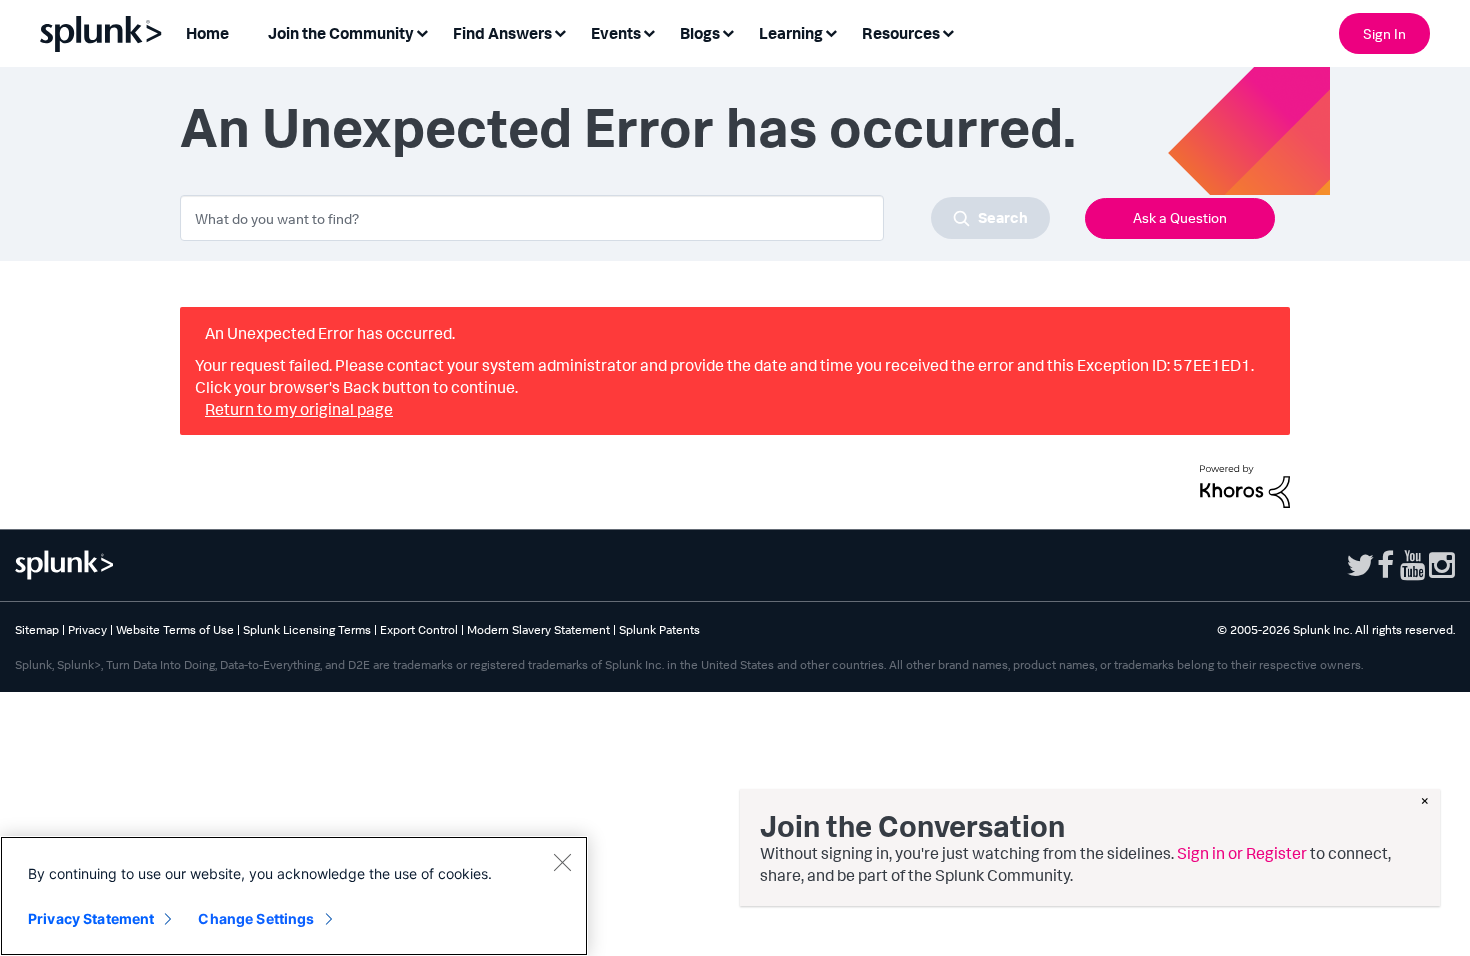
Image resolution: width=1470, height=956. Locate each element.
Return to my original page (299, 409)
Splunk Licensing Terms (307, 629)
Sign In (1384, 33)
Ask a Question (1180, 217)
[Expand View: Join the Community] (422, 31)
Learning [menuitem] (791, 33)
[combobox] (615, 218)
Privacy (87, 629)
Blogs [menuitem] (700, 33)
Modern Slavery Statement (538, 629)
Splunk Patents (659, 629)
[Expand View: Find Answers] (560, 31)
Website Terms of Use (175, 629)
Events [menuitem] (616, 33)
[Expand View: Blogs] (728, 31)
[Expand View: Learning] (831, 31)
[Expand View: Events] (649, 31)
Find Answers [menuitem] (502, 33)
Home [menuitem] (207, 33)
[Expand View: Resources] (948, 31)
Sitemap (37, 629)
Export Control (419, 629)
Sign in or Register (1242, 853)
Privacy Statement (91, 918)
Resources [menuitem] (901, 33)
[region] (294, 896)
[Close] (562, 862)
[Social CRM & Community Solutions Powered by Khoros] (1245, 484)
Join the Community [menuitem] (341, 33)
